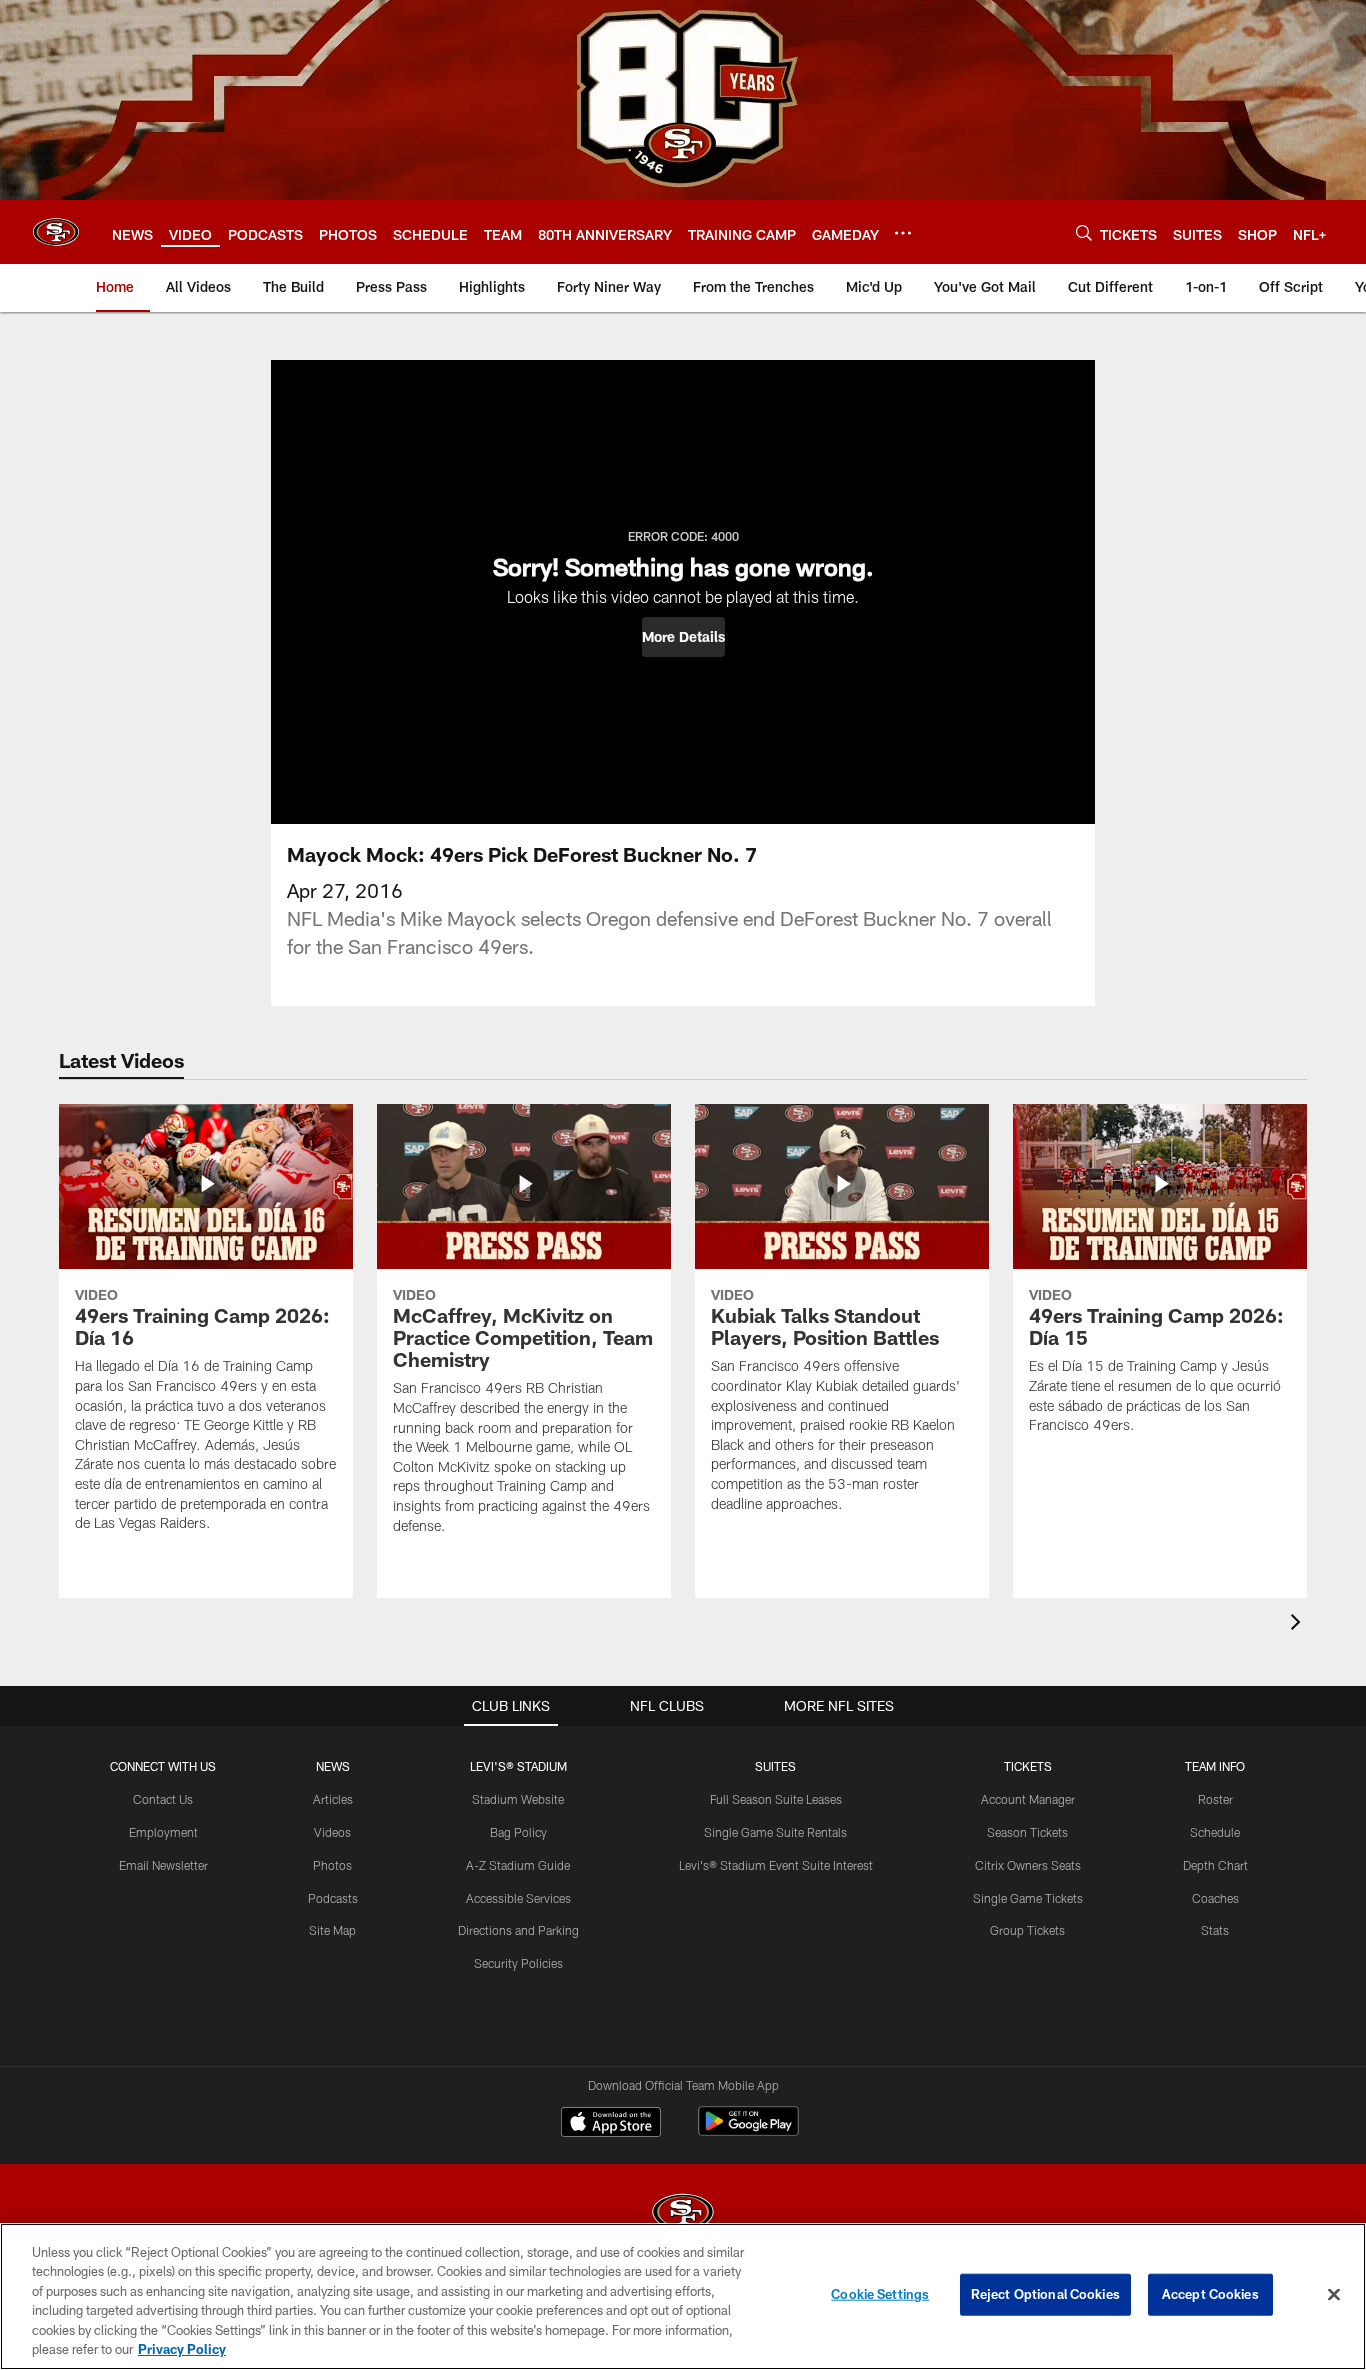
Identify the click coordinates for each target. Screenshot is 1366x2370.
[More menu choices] (903, 233)
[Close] (1334, 2295)
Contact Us (163, 1799)
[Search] (1084, 232)
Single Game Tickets (1028, 1898)
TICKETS (1028, 1766)
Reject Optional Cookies (1045, 2294)
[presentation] (1299, 1624)
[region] (683, 2296)
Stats (1215, 1930)
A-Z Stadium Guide (518, 1865)
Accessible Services (518, 1898)
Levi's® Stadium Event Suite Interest (776, 1865)
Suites (775, 1766)
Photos (332, 1865)
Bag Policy (518, 1832)
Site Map (332, 1930)
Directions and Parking (518, 1930)
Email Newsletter (163, 1865)
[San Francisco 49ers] (683, 2214)
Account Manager (1028, 1799)
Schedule (1215, 1832)
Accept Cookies (1210, 2294)
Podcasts (333, 1898)
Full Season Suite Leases (776, 1799)
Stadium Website (518, 1799)
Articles (333, 1799)
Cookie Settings (880, 2294)
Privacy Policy (182, 2349)
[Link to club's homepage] (56, 232)
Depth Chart (1215, 1865)
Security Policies (518, 1963)
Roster (1215, 1799)
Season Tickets (1027, 1832)
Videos (332, 1832)
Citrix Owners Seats (1028, 1865)
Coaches (1215, 1898)
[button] (683, 637)
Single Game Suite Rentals (775, 1832)
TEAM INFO (1215, 1766)
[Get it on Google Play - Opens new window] (748, 2131)
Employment (163, 1832)
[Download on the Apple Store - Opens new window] (611, 2124)
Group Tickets (1027, 1930)
